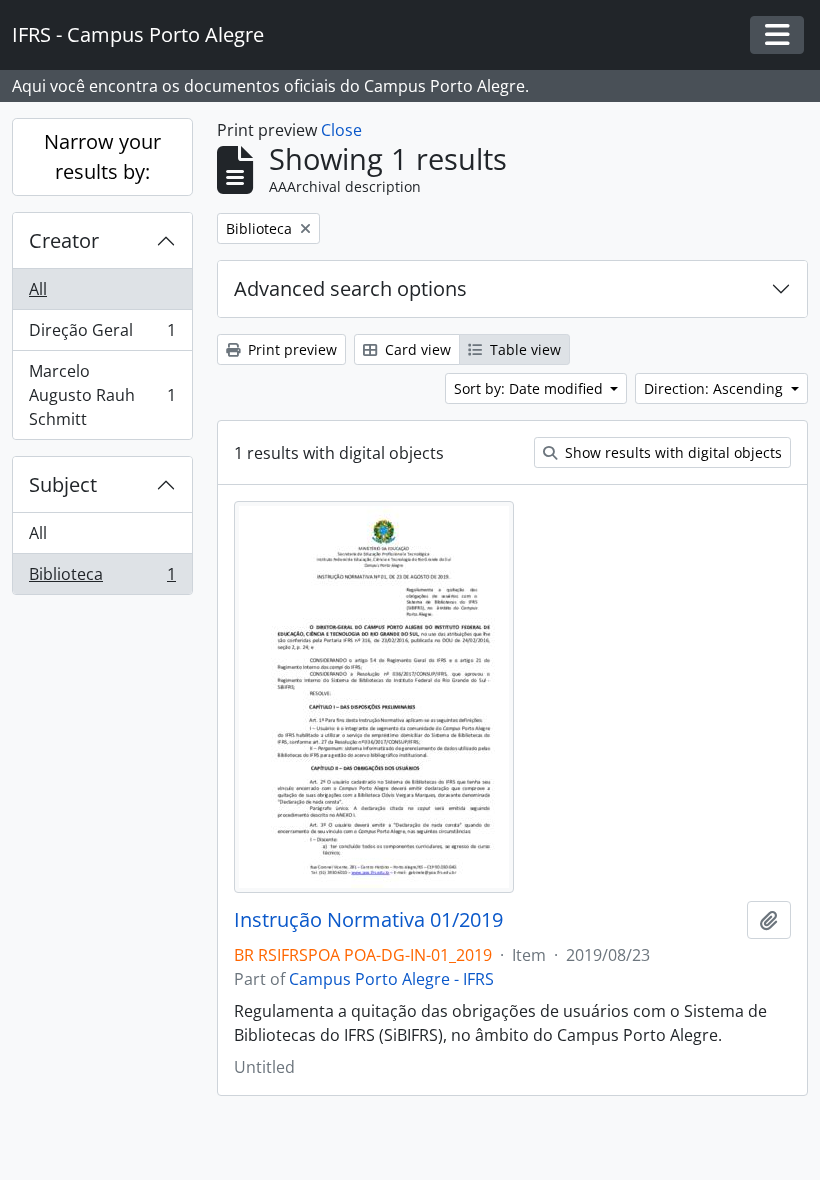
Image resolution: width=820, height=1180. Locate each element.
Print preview (290, 349)
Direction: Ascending (715, 388)
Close (341, 130)
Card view (416, 349)
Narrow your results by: (102, 156)
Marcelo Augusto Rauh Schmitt (102, 395)
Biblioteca (102, 578)
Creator (64, 240)
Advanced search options (350, 288)
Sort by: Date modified (530, 388)
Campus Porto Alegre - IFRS (391, 979)
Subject (63, 484)
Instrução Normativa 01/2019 (368, 920)
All (38, 289)
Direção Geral (102, 335)
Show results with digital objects (671, 452)
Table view (523, 349)
